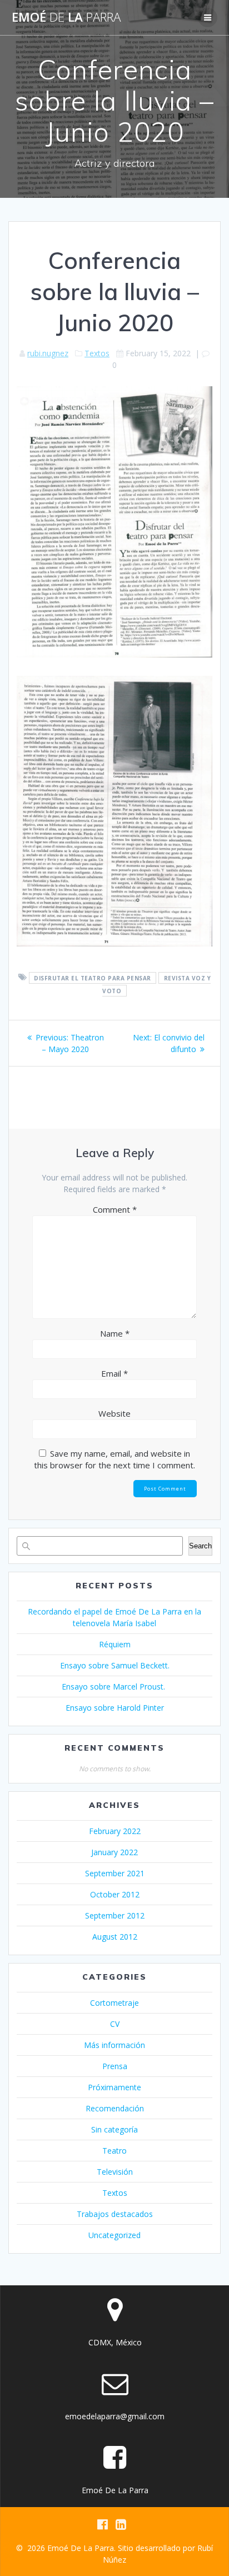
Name (115, 1333)
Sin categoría (114, 2129)
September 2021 (115, 1873)
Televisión (115, 2172)
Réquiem (115, 1644)
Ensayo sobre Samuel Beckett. (115, 1665)
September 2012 (115, 1915)
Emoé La (66, 17)
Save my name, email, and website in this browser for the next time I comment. (114, 1459)
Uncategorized (114, 2235)
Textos (97, 353)
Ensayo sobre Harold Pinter (115, 1708)
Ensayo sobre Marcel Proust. (114, 1686)
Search (200, 1546)
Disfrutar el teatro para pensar (93, 978)
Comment (115, 1209)
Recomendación (115, 2108)
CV (115, 2024)
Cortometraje (114, 2003)
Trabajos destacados (115, 2214)
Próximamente (114, 2087)
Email (114, 1373)
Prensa (115, 2066)
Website (114, 1413)
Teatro (114, 2151)
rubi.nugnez (48, 353)
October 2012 (115, 1894)
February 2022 (115, 1831)
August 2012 (115, 1937)
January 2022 (114, 1852)
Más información (114, 2045)
